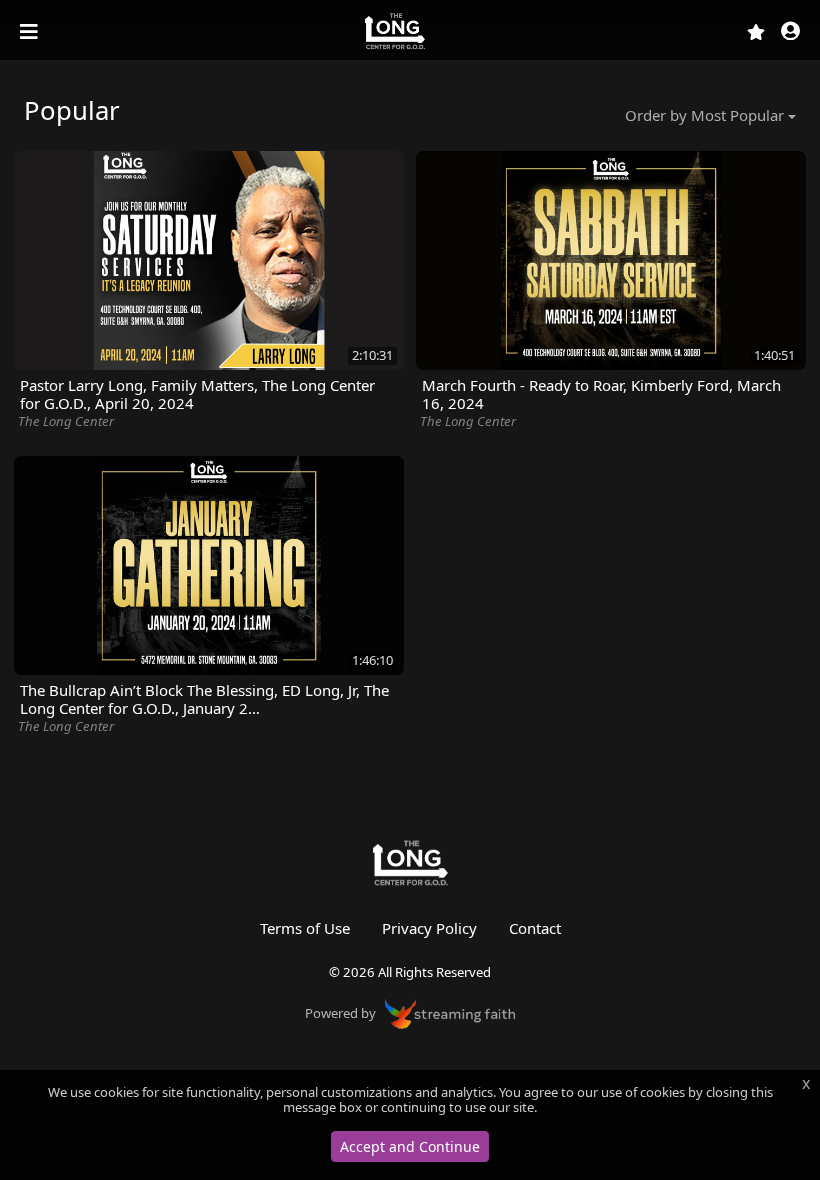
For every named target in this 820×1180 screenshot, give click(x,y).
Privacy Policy (429, 928)
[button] (790, 32)
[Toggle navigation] (31, 32)
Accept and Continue (410, 1146)
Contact (535, 928)
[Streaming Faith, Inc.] (450, 1012)
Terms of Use (305, 928)
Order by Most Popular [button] (704, 115)
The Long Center (66, 421)
